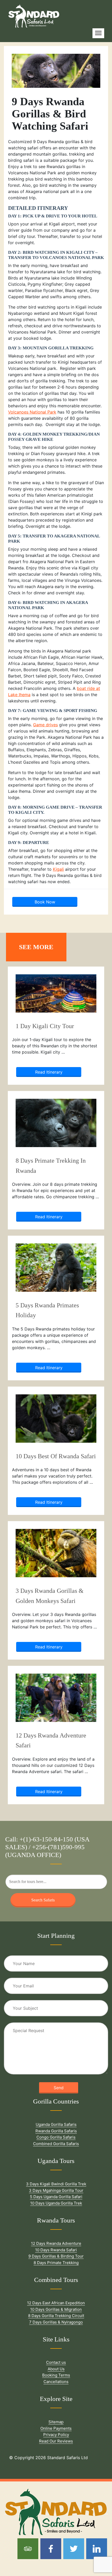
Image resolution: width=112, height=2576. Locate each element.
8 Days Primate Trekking (56, 2263)
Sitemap (56, 2422)
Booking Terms (56, 2375)
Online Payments (56, 2428)
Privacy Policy (56, 2435)
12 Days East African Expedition (56, 2303)
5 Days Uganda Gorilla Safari (56, 2197)
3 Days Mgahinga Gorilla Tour (56, 2190)
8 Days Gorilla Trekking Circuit (56, 2316)
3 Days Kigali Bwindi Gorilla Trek (56, 2184)
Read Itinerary (49, 1072)
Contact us (56, 2362)
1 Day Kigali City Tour (45, 1026)
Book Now (45, 902)
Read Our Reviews (56, 2441)
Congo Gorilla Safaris (56, 2137)
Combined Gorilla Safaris (56, 2144)
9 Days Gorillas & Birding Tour (56, 2256)
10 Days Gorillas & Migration (56, 2309)
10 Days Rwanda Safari (56, 2250)
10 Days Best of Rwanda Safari (56, 1456)
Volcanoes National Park (32, 412)
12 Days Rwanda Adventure (56, 2243)
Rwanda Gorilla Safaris (56, 2131)
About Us (56, 2369)
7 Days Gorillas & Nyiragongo (56, 2322)
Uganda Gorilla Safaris (56, 2124)
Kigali (58, 869)
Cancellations (56, 2382)
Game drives (45, 725)
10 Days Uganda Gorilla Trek (56, 2203)
